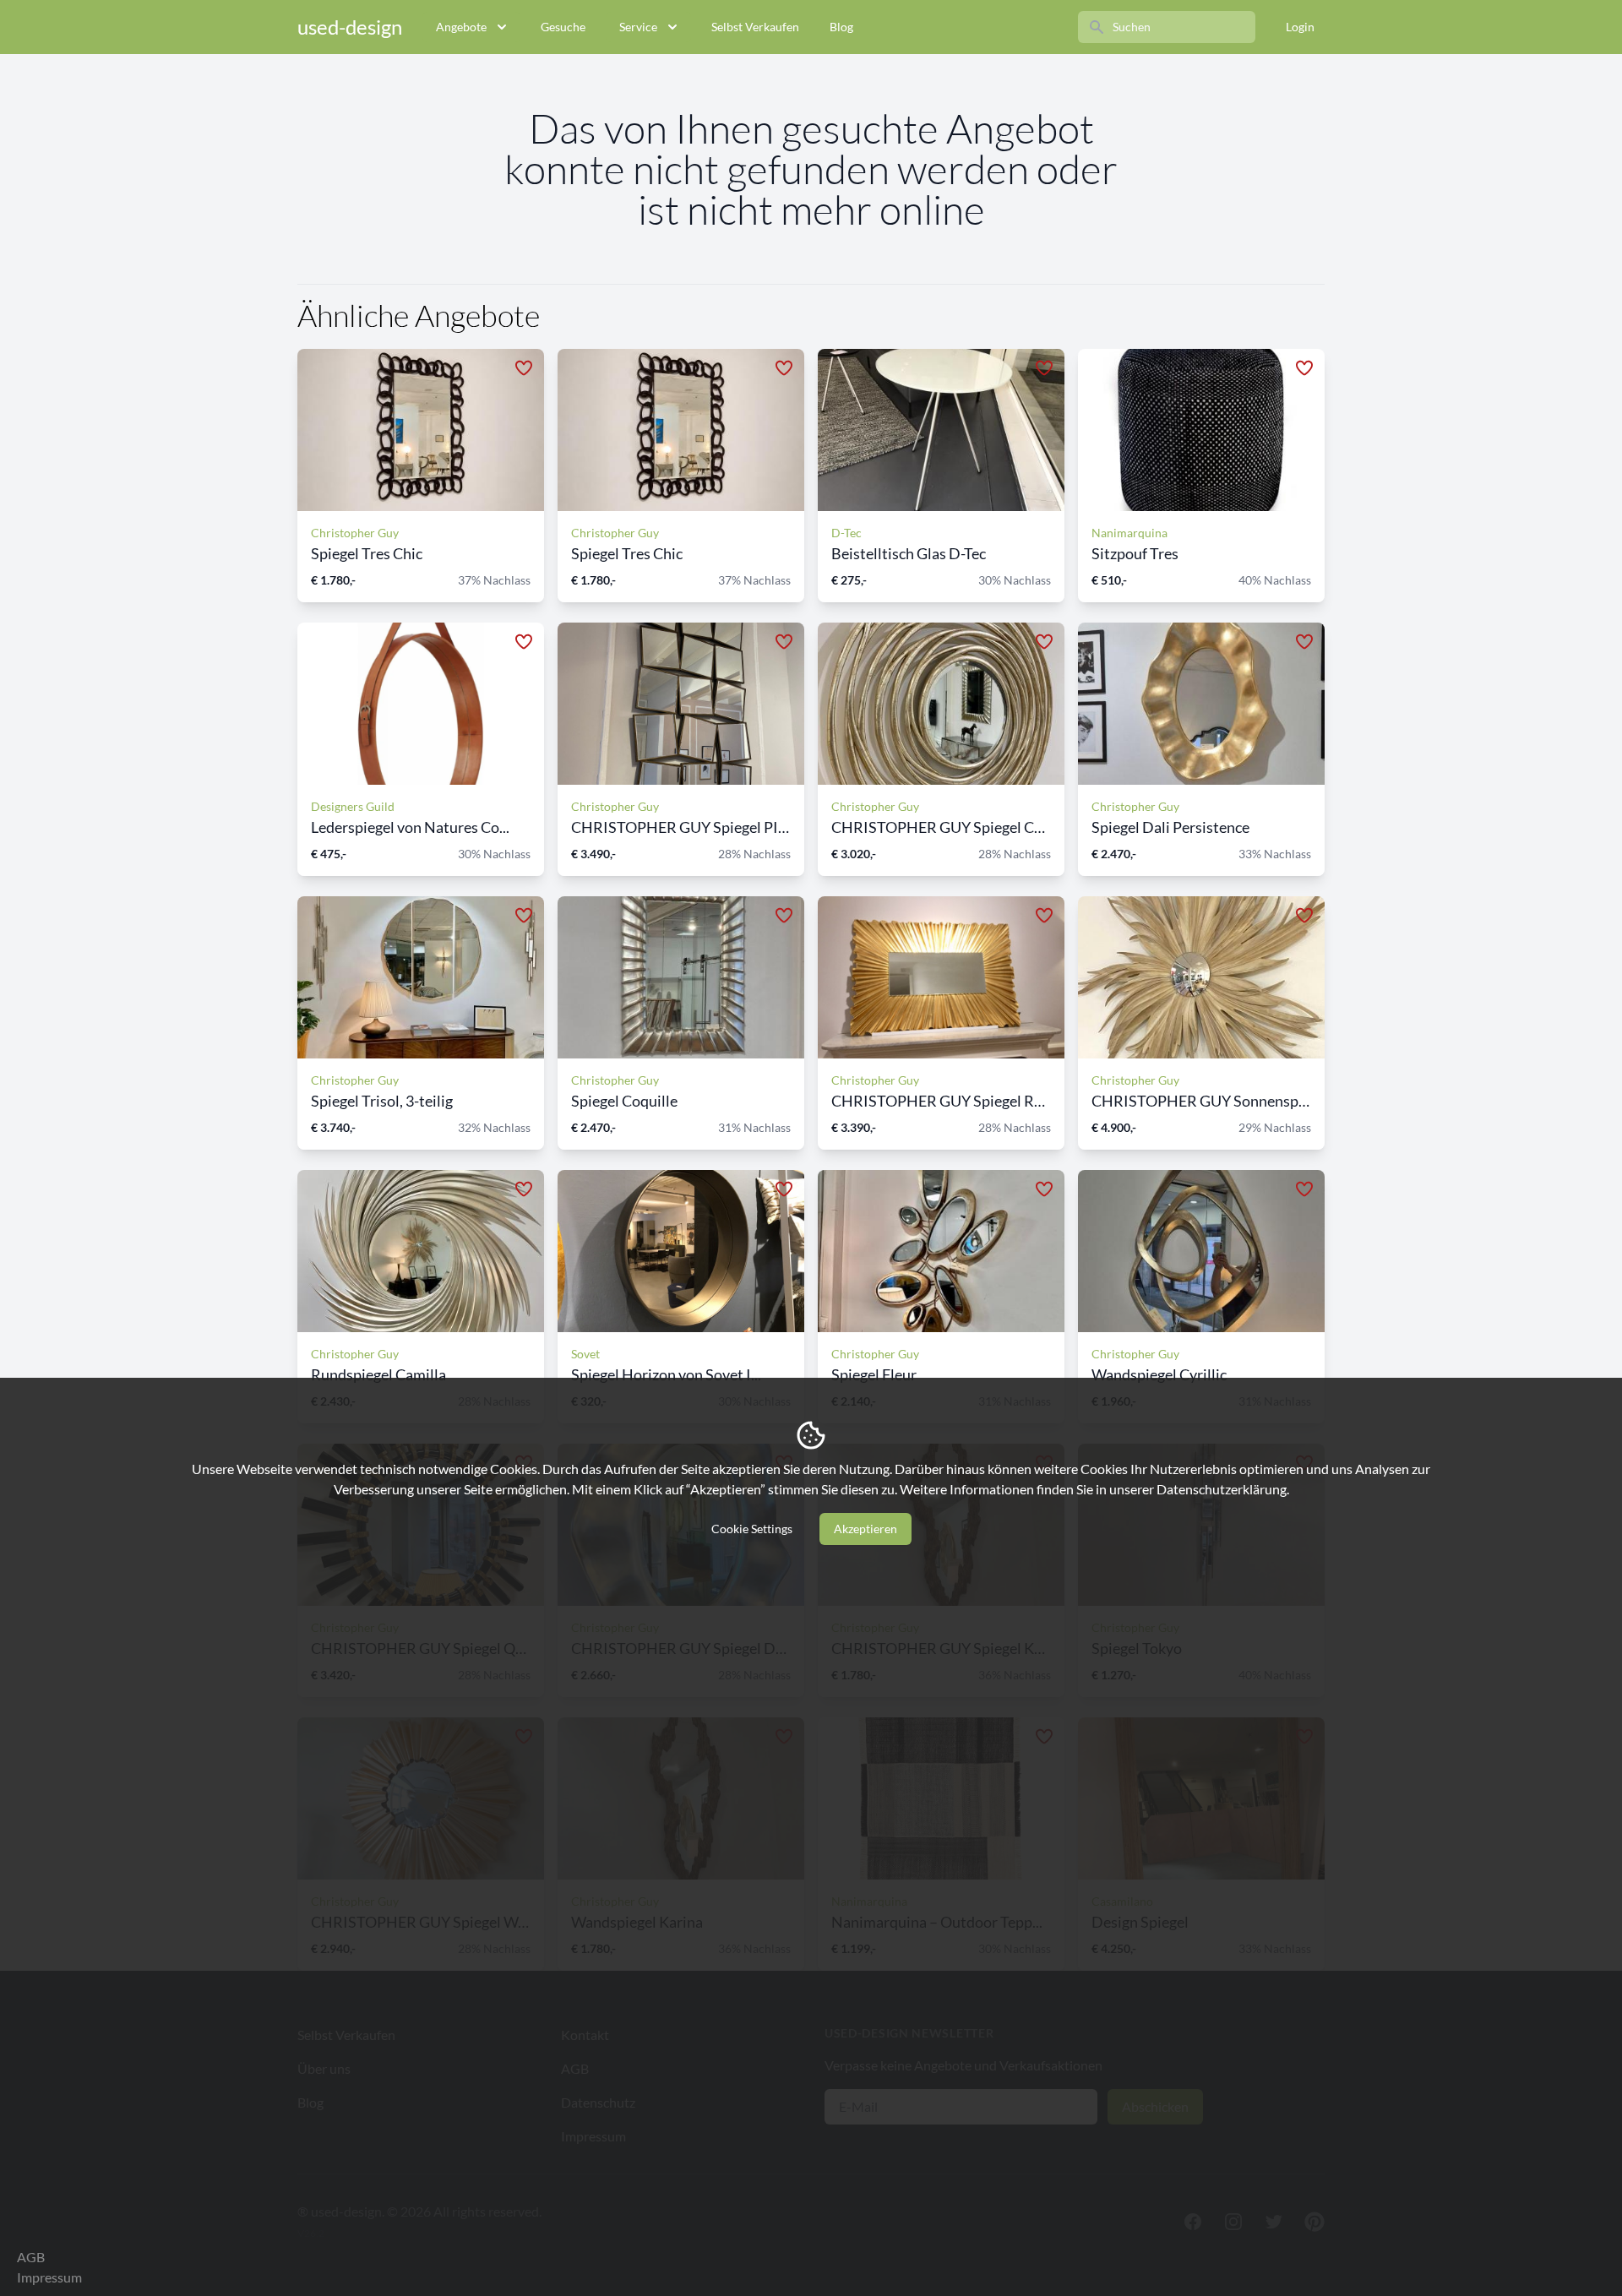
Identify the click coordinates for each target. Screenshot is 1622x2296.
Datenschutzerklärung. (1223, 1489)
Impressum (49, 2277)
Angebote (461, 27)
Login (1300, 27)
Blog (841, 27)
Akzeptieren (865, 1529)
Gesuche (563, 27)
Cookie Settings (752, 1529)
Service (638, 27)
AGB (31, 2257)
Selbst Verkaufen (755, 27)
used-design (350, 27)
